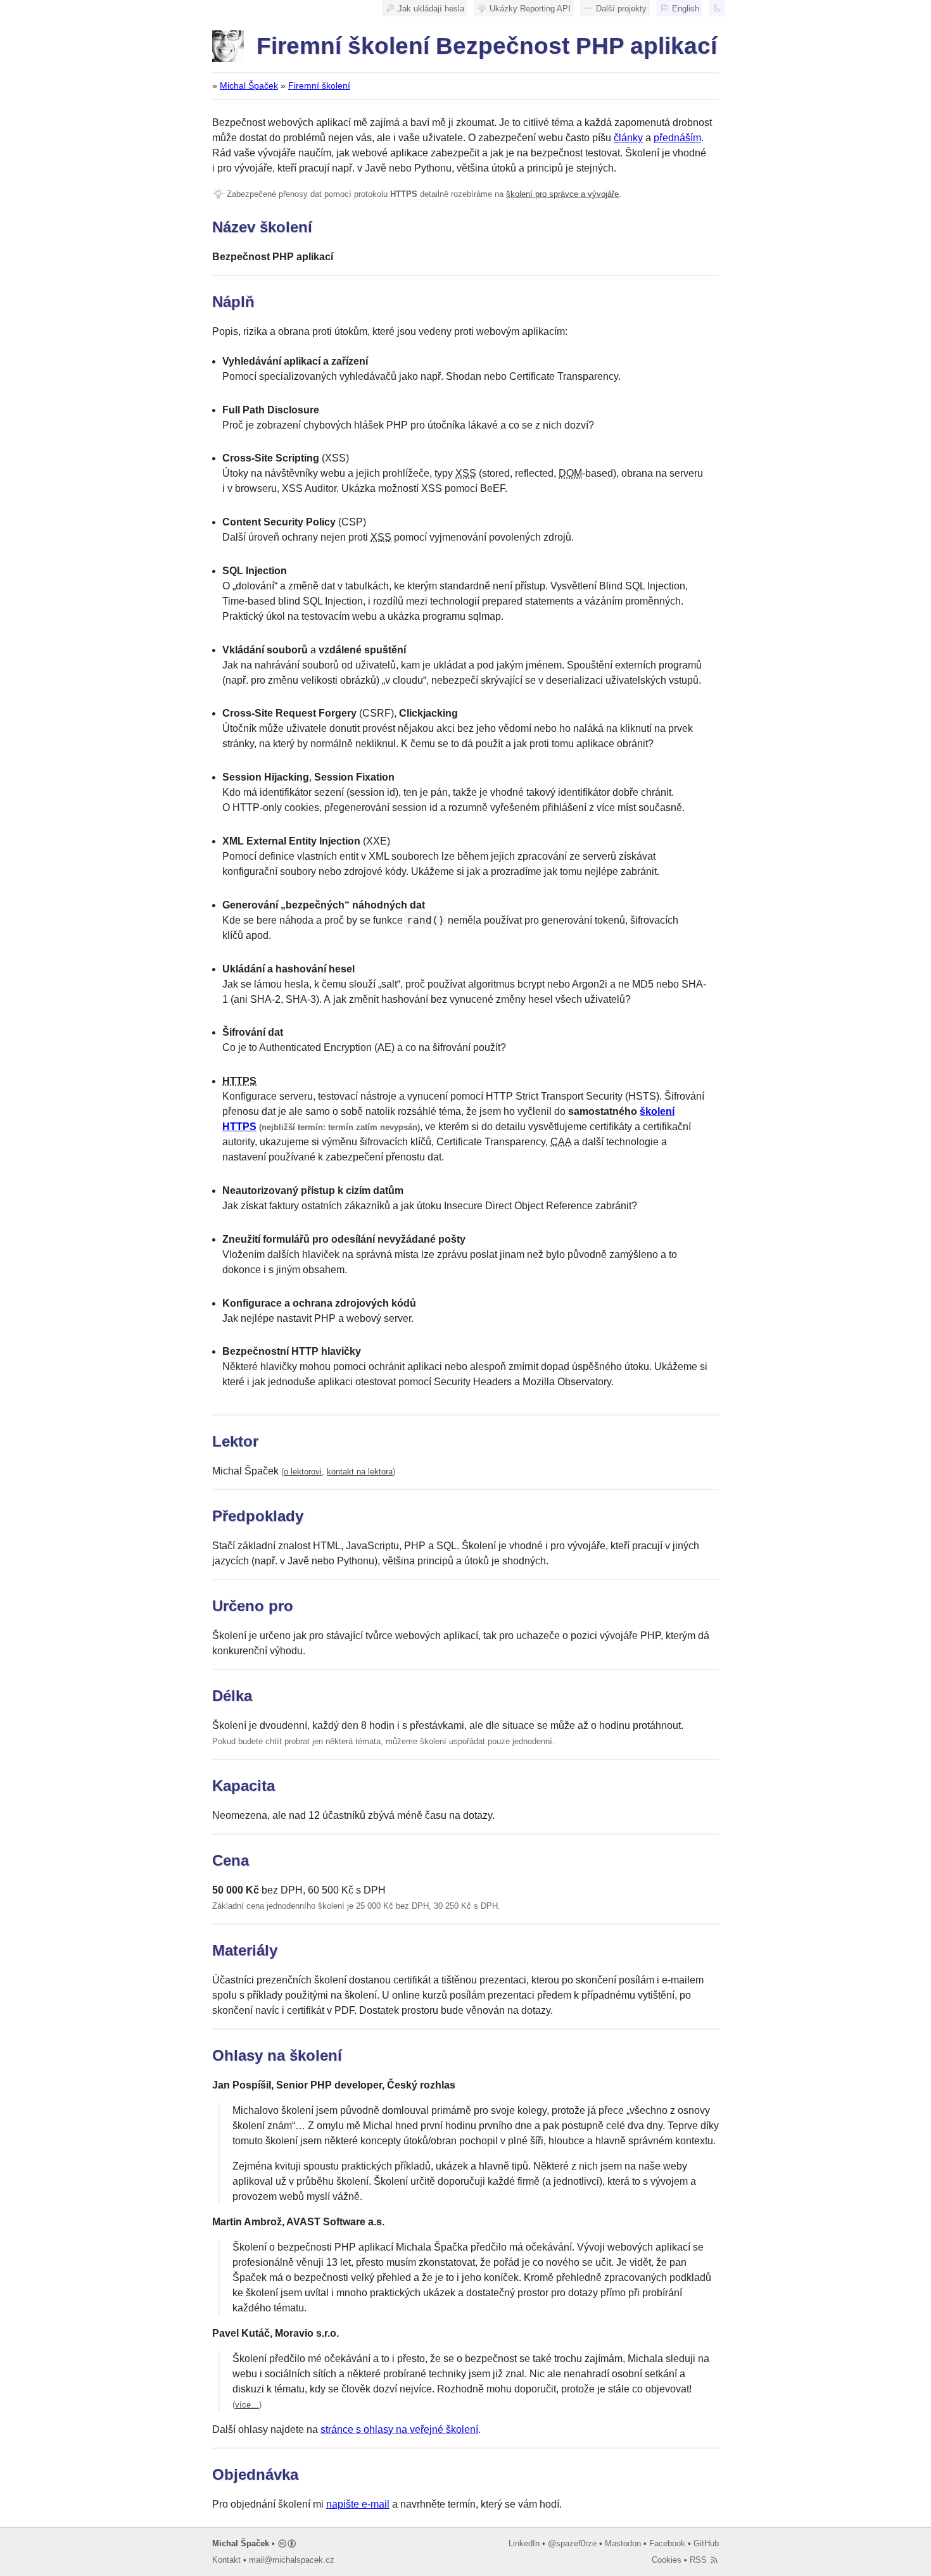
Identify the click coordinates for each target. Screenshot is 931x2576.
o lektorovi (303, 1472)
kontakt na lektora (360, 1472)
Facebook (667, 2543)
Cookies (667, 2560)
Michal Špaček (249, 86)
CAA (561, 1142)
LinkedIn (524, 2543)
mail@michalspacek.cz (292, 2560)
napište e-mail (358, 2504)
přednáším (677, 138)
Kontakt (226, 2560)
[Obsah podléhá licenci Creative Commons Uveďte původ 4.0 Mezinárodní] (287, 2543)
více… (247, 2405)
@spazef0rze (572, 2543)
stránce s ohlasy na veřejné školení (399, 2429)
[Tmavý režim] (717, 8)
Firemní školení (319, 86)
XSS (466, 473)
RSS (700, 2560)
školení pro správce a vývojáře (562, 194)
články (628, 138)
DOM (570, 473)
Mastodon (623, 2543)
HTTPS (239, 1081)
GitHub (706, 2543)
